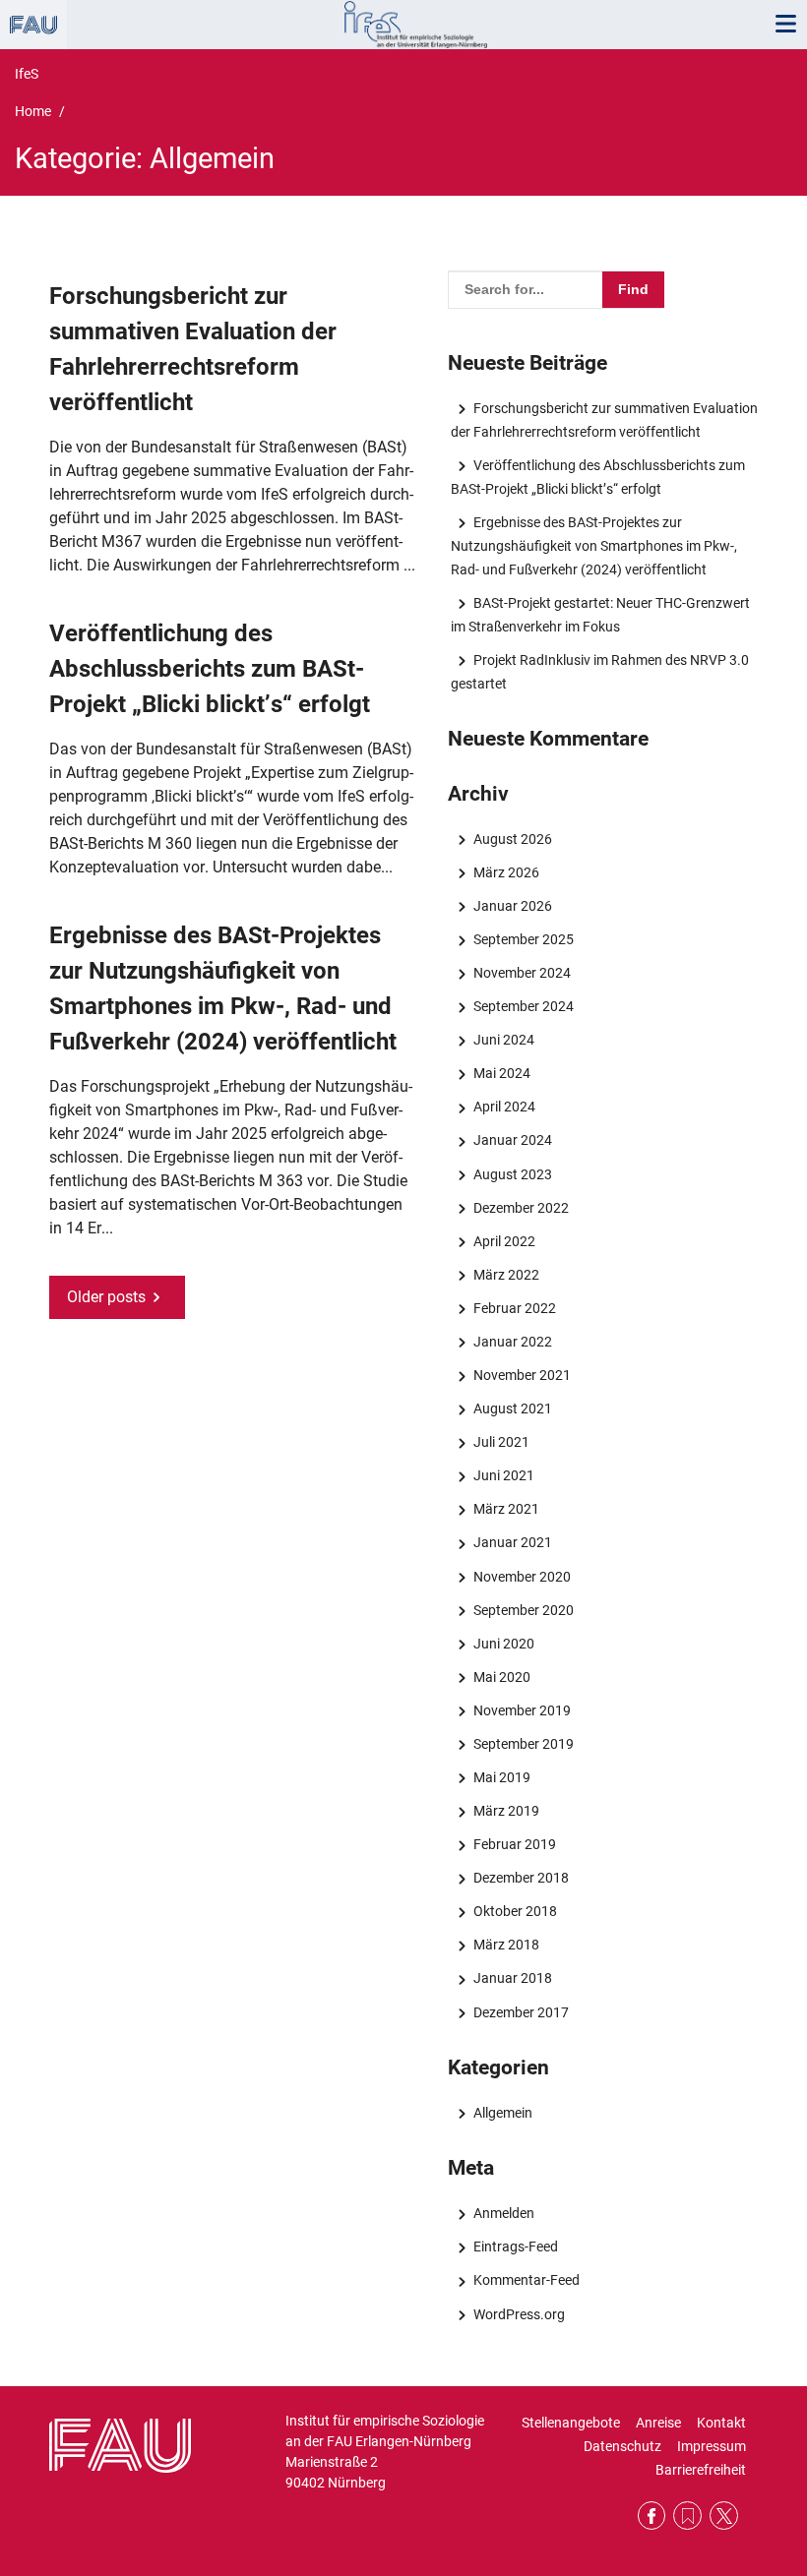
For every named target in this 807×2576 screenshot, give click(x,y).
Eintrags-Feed (515, 2247)
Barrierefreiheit (701, 2470)
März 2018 (506, 1945)
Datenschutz (622, 2446)
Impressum (712, 2446)
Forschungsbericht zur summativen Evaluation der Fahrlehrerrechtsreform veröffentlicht (604, 420)
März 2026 (506, 872)
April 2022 (504, 1241)
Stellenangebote (571, 2423)
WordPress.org (519, 2314)
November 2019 (522, 1710)
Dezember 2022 (521, 1208)
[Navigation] (785, 25)
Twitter (724, 2516)
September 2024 (523, 1006)
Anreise (658, 2423)
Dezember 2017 (521, 2012)
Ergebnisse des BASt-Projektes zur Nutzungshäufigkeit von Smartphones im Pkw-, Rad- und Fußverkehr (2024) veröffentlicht (594, 546)
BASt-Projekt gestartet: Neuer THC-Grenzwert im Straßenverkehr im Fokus (600, 615)
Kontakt (721, 2423)
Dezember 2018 (521, 1878)
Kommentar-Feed (526, 2280)
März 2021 (506, 1509)
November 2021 (522, 1375)
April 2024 (504, 1107)
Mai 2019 (501, 1777)
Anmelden (503, 2213)
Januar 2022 (512, 1342)
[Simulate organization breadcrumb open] (33, 25)
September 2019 (523, 1744)
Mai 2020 (501, 1677)
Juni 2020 (503, 1644)
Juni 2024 (503, 1040)
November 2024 (522, 973)
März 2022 (506, 1275)
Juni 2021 (503, 1475)
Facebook (652, 2516)
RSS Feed (687, 2516)
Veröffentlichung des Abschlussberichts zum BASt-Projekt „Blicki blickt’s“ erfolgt (210, 669)
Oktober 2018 (515, 1911)
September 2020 (523, 1610)
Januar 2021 (512, 1542)
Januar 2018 (512, 1978)
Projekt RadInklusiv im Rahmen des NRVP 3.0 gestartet (599, 672)
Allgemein (502, 2113)
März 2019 (506, 1811)
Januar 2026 (512, 906)
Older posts (106, 1297)
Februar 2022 (514, 1308)
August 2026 (512, 839)
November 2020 (522, 1577)
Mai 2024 (501, 1073)
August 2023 (512, 1174)
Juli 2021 (501, 1442)
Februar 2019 (514, 1844)
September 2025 (523, 939)
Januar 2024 (512, 1140)
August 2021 (512, 1408)
